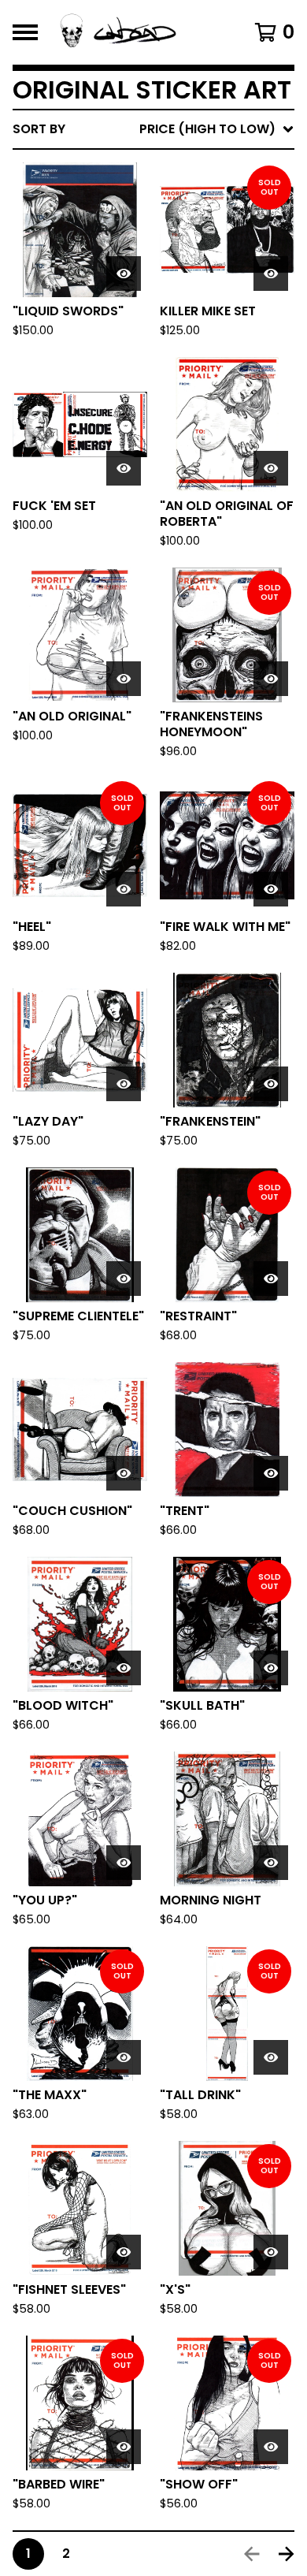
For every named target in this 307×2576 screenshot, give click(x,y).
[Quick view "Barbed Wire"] (124, 2447)
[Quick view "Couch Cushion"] (124, 1473)
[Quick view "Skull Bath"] (271, 1668)
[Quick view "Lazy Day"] (124, 1084)
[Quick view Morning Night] (271, 1863)
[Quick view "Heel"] (124, 889)
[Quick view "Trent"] (271, 1473)
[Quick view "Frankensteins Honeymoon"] (271, 679)
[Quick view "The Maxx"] (124, 2057)
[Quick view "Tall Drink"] (271, 2057)
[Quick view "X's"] (271, 2252)
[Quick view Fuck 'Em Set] (124, 468)
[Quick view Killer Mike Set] (271, 274)
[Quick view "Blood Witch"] (124, 1668)
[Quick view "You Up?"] (124, 1863)
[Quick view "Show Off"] (271, 2447)
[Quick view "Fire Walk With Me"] (271, 889)
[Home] (136, 32)
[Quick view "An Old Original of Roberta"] (271, 468)
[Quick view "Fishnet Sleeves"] (124, 2252)
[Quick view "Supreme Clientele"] (124, 1279)
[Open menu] (25, 32)
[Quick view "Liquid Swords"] (124, 274)
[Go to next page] (287, 2554)
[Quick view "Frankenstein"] (271, 1084)
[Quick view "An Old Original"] (124, 679)
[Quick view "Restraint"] (271, 1279)
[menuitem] (153, 129)
